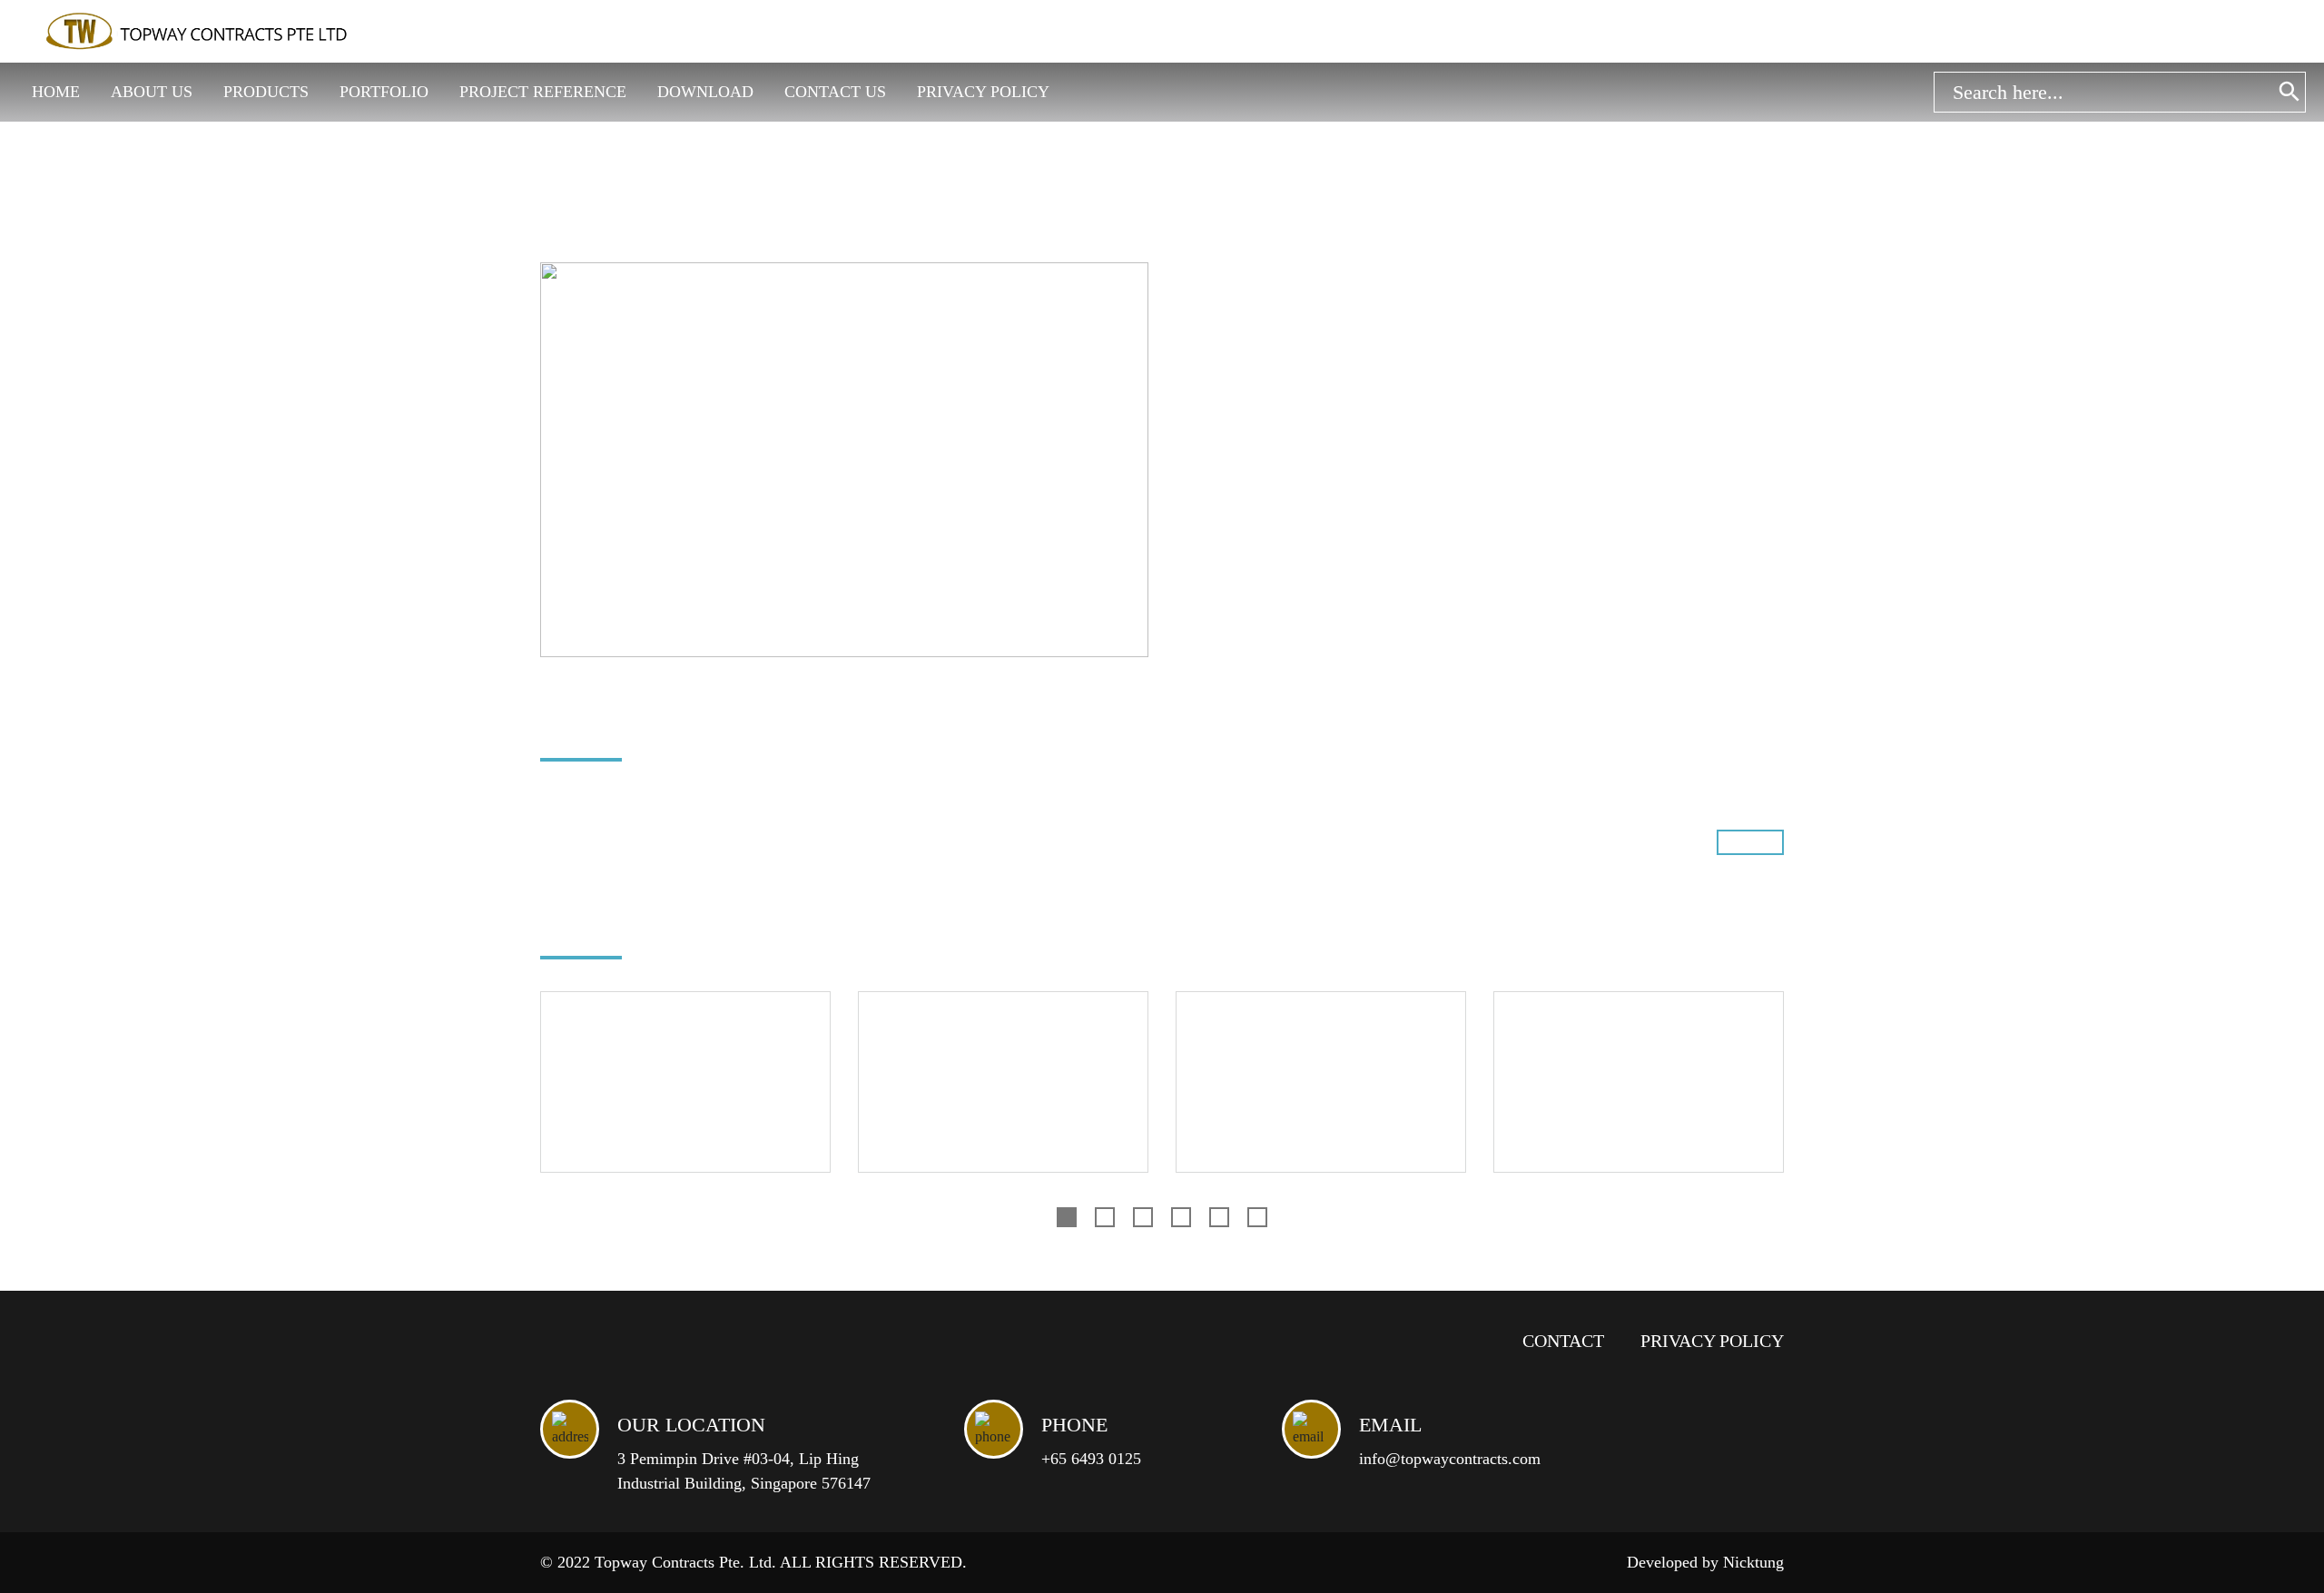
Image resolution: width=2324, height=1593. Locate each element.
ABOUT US (152, 92)
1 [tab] (1067, 1217)
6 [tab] (1257, 1217)
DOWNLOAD (705, 92)
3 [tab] (1143, 1217)
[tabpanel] (685, 1096)
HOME (56, 92)
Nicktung (1753, 1562)
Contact (1563, 1341)
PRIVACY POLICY (983, 92)
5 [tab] (1219, 1217)
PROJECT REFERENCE (543, 92)
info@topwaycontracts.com (1450, 1459)
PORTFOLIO (384, 92)
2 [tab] (1105, 1217)
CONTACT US (835, 92)
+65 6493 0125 (1091, 1459)
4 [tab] (1181, 1217)
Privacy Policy (1712, 1341)
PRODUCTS (266, 92)
